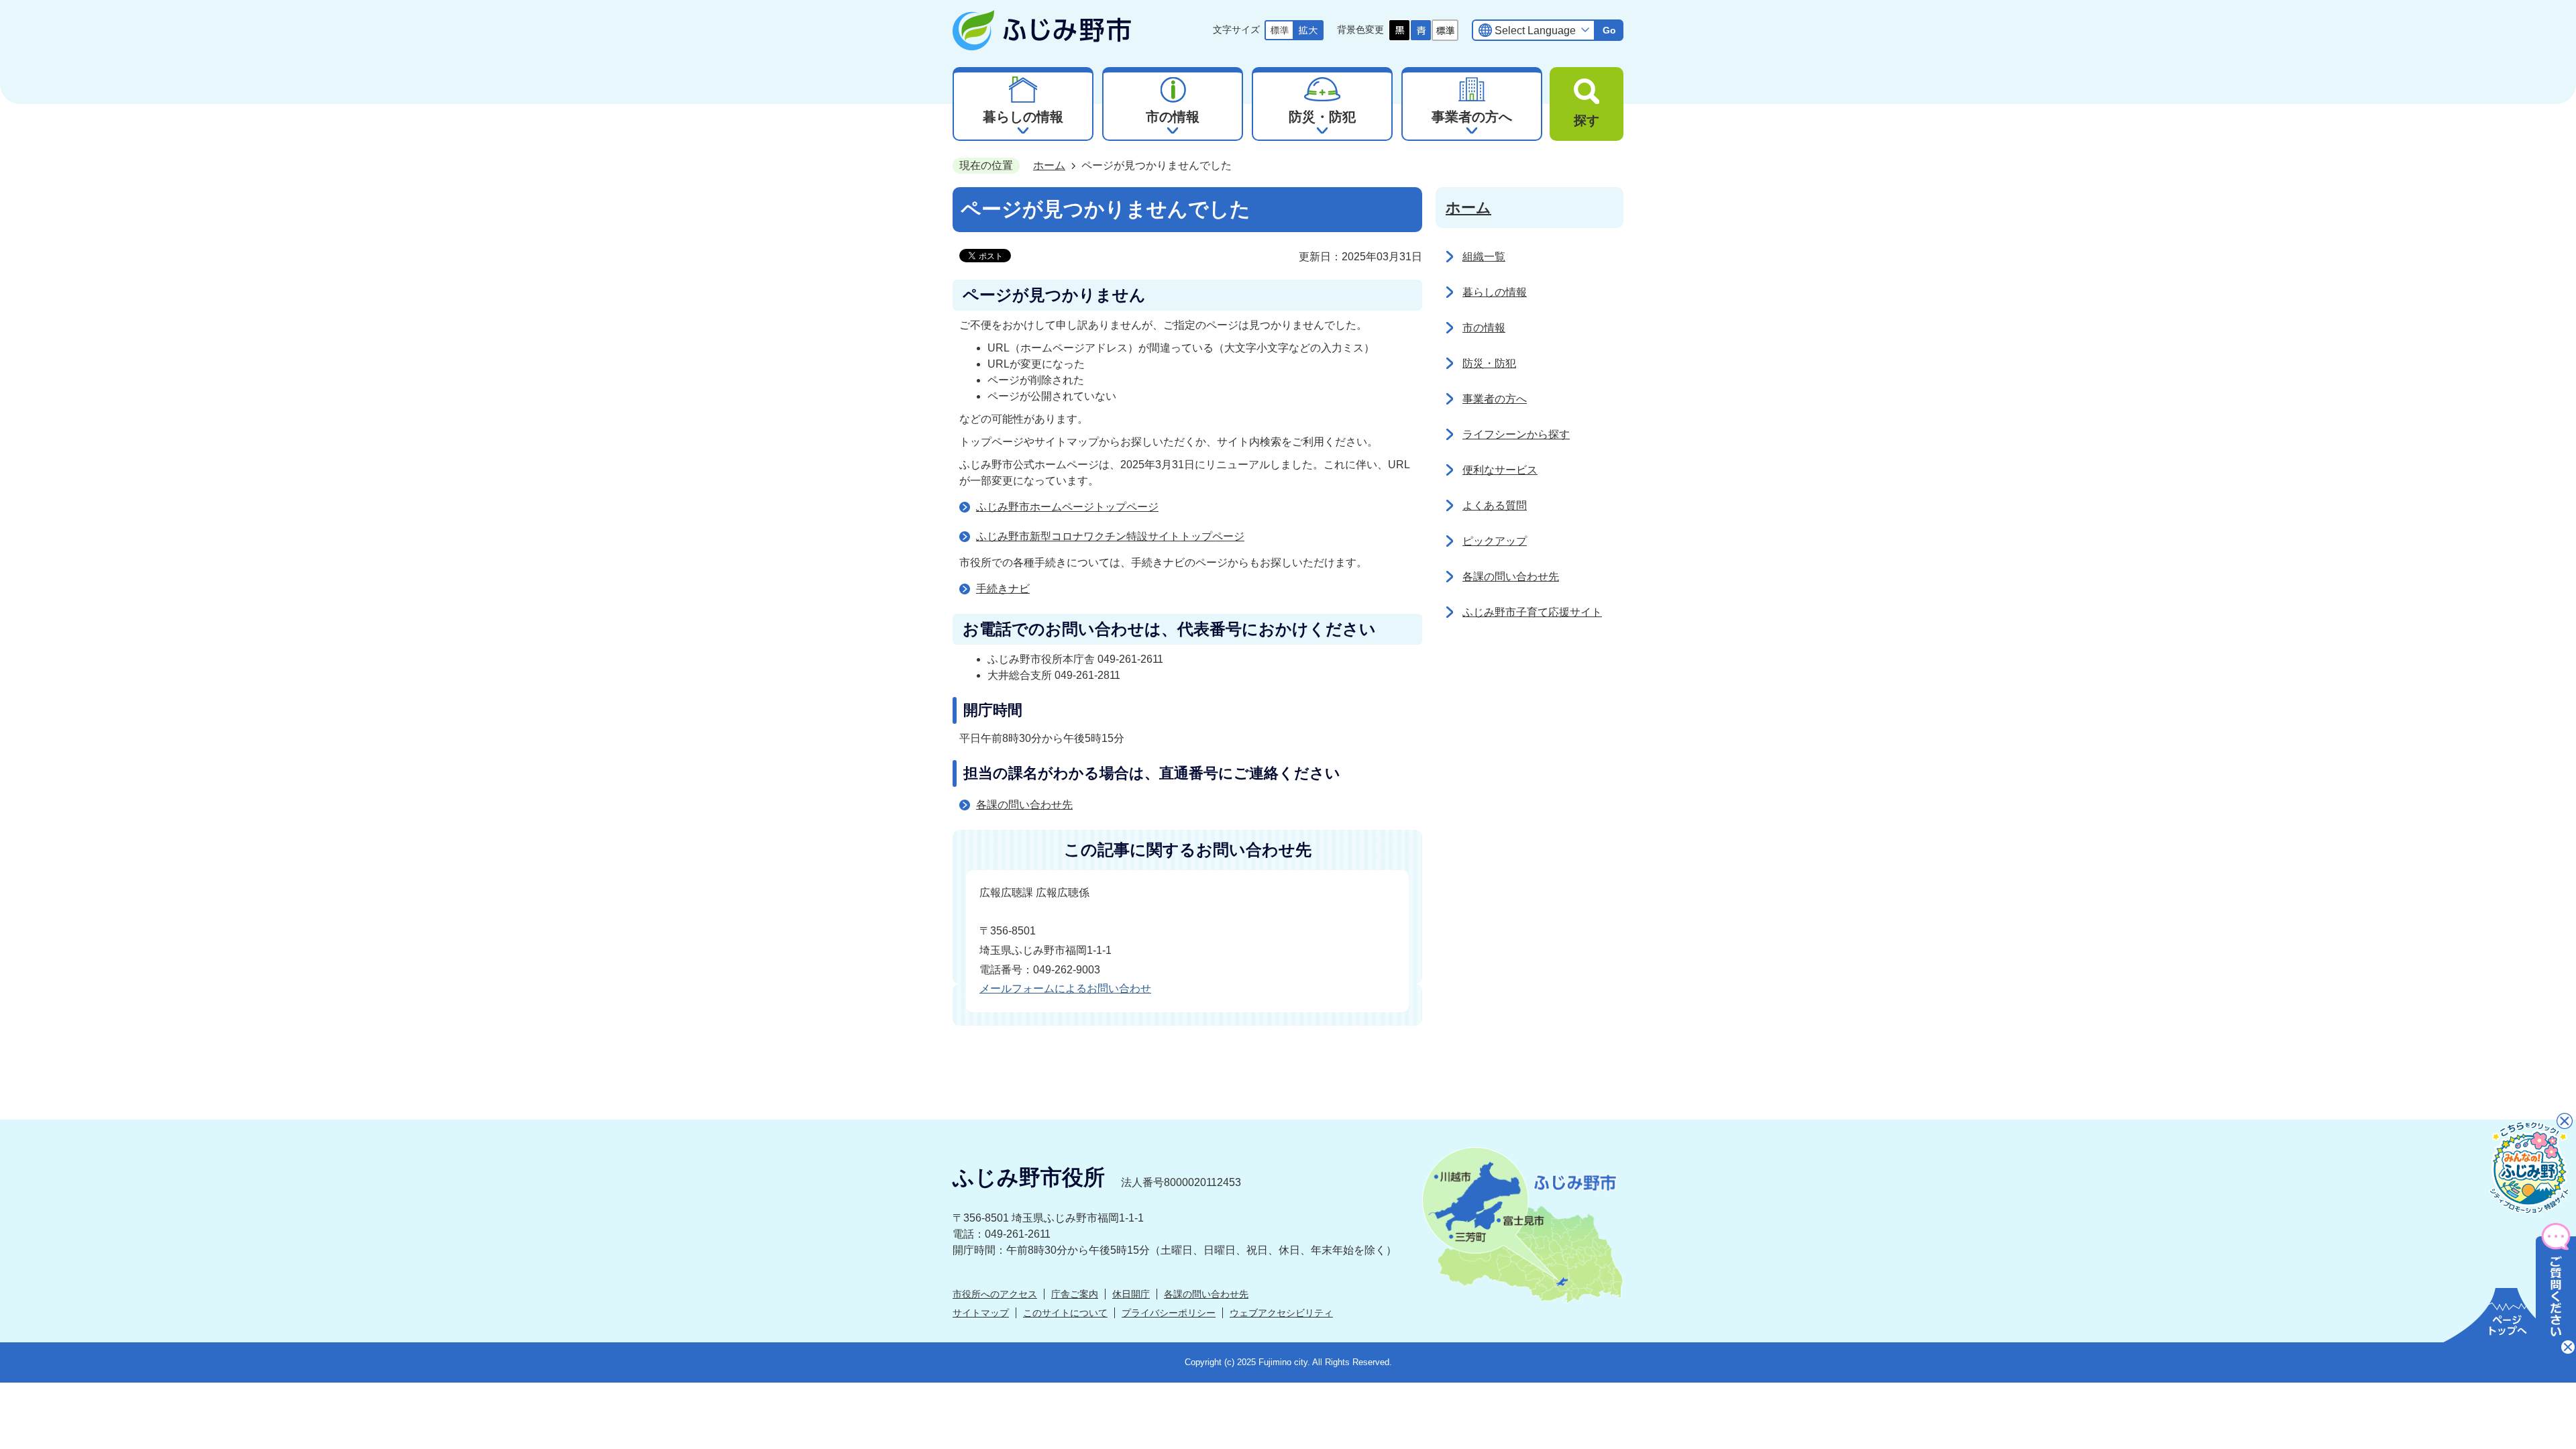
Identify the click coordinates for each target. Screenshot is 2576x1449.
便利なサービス (1500, 470)
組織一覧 (1484, 257)
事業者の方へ (1495, 399)
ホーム (1049, 165)
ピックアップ (1495, 541)
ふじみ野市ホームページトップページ (1067, 507)
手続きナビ (1003, 589)
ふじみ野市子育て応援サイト (1532, 612)
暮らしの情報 (1495, 292)
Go (1609, 30)
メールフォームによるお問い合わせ (1065, 988)
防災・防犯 (1489, 363)
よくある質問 (1495, 505)
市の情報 (1484, 328)
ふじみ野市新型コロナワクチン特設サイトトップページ (1110, 536)
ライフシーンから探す (1516, 434)
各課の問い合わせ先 (1024, 805)
